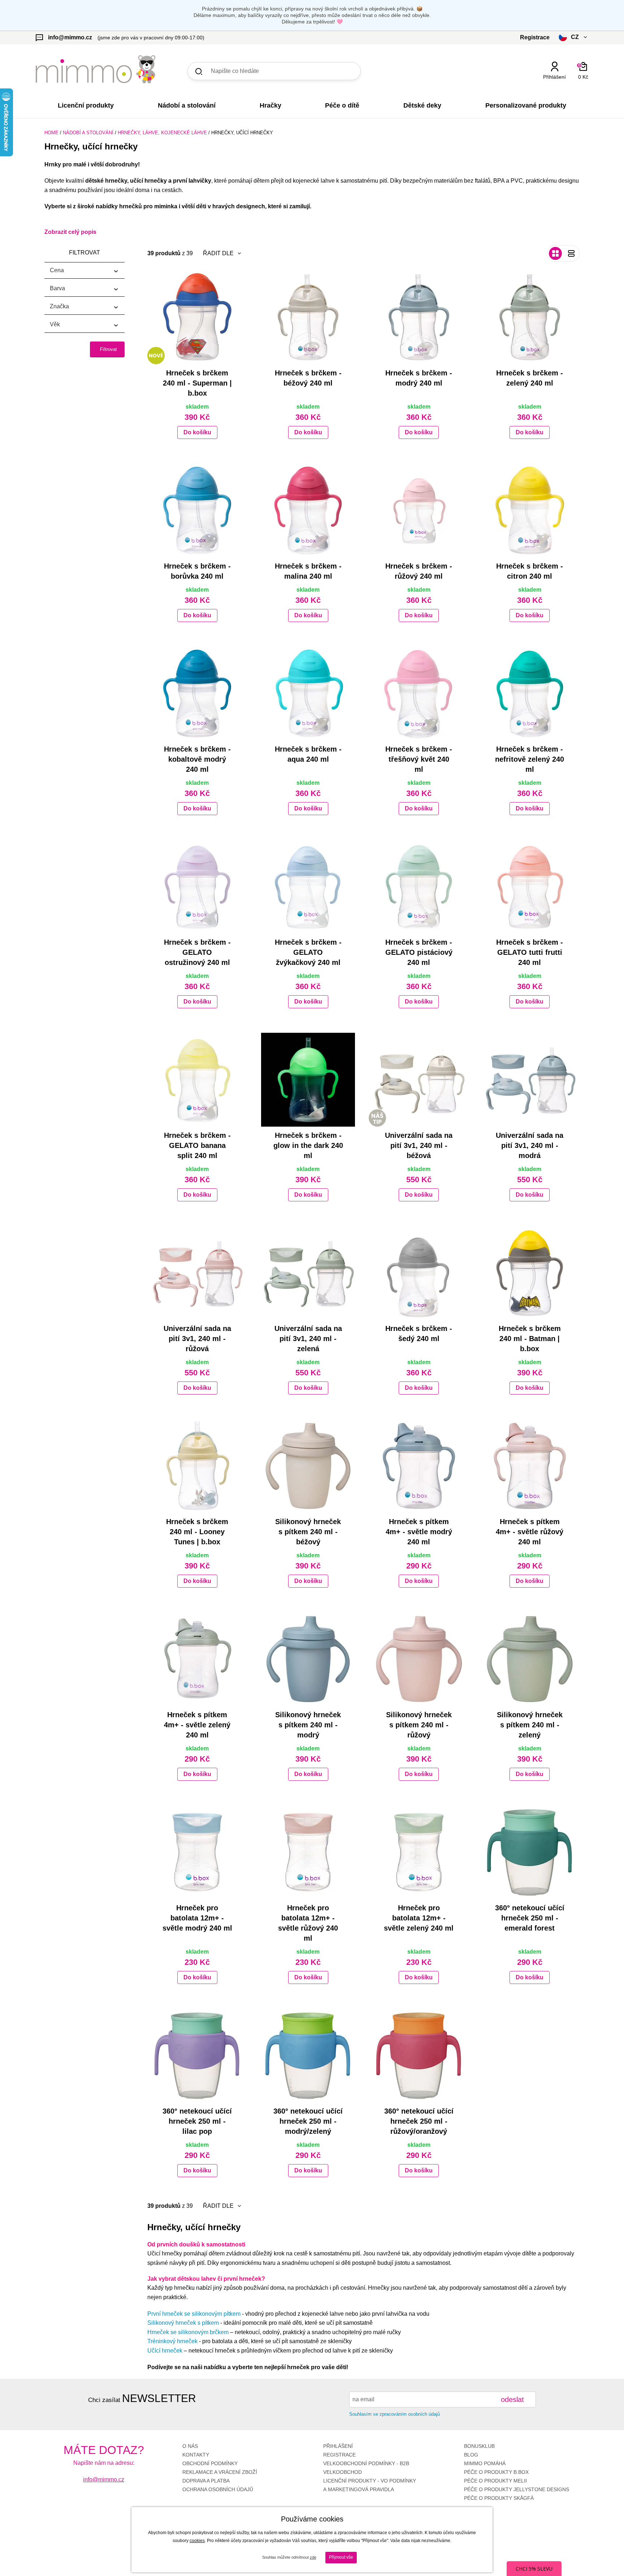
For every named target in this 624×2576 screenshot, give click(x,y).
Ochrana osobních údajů (218, 2489)
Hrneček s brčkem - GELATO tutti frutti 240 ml (530, 952)
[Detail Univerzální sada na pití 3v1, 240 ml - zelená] (308, 1273)
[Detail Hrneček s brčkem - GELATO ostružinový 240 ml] (197, 887)
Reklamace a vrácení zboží (220, 2472)
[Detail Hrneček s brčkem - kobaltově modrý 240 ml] (197, 693)
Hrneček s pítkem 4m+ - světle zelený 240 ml (197, 1725)
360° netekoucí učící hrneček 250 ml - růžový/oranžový (419, 2121)
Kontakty (196, 2455)
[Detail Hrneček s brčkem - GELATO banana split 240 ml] (197, 1080)
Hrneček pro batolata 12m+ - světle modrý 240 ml (197, 1918)
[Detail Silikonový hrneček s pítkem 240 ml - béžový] (308, 1466)
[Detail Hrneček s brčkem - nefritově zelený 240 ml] (530, 693)
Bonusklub (479, 2446)
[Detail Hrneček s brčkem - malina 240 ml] (308, 510)
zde (313, 2557)
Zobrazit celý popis (70, 232)
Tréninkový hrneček (172, 2341)
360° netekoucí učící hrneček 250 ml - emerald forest (530, 1918)
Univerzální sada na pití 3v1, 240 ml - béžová (419, 1145)
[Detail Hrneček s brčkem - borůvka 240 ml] (197, 510)
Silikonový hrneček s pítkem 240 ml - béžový (308, 1532)
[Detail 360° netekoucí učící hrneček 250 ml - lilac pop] (197, 2055)
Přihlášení (338, 2446)
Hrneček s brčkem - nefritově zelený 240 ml (530, 759)
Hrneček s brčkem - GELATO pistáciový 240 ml (419, 952)
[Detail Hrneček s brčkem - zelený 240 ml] (530, 317)
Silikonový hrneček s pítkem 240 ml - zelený (530, 1725)
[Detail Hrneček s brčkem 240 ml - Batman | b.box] (530, 1273)
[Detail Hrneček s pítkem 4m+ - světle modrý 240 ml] (419, 1466)
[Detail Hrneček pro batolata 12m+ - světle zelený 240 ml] (419, 1852)
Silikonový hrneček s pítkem (183, 2323)
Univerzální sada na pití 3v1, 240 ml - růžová (197, 1339)
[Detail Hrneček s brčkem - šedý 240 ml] (419, 1273)
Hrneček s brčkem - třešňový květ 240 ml (419, 759)
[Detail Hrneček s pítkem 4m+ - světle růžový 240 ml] (530, 1466)
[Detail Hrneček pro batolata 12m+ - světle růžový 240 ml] (308, 1852)
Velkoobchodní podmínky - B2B (366, 2463)
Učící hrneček (165, 2351)
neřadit (216, 268)
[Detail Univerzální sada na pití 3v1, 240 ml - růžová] (197, 1273)
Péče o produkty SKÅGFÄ (499, 2498)
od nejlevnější (225, 2269)
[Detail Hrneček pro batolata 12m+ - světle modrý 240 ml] (197, 1852)
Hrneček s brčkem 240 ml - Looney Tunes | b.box (197, 1532)
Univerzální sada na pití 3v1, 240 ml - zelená (308, 1339)
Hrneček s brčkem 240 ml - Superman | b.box (197, 383)
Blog (471, 2455)
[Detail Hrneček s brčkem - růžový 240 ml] (419, 510)
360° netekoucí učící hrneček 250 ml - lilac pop (197, 2121)
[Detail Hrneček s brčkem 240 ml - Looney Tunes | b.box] (197, 1466)
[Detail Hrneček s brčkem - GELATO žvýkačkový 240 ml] (308, 887)
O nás (190, 2446)
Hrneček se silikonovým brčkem (188, 2332)
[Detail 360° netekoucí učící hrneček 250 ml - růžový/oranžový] (419, 2055)
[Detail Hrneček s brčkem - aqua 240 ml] (308, 693)
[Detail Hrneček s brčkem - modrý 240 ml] (419, 317)
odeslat (512, 2399)
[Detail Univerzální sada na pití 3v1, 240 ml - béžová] (419, 1080)
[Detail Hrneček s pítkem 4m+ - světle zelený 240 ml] (197, 1659)
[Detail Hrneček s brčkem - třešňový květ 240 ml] (419, 693)
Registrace (339, 2455)
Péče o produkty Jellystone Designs (517, 2489)
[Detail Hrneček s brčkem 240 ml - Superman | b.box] (197, 317)
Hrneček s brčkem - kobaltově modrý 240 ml (197, 759)
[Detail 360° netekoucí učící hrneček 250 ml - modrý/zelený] (308, 2055)
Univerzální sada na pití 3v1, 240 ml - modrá (530, 1145)
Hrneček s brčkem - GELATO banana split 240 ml (197, 1145)
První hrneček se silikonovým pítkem (194, 2314)
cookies (197, 2541)
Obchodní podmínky (210, 2463)
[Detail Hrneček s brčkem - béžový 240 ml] (308, 317)
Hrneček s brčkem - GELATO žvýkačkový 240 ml (308, 952)
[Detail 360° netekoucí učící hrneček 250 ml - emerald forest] (530, 1852)
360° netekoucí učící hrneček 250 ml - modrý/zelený (308, 2121)
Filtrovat (109, 349)
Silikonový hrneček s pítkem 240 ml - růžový (419, 1725)
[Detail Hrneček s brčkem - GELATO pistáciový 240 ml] (419, 887)
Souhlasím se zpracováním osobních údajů (395, 2414)
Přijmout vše (341, 2557)
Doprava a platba (206, 2481)
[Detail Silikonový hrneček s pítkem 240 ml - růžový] (419, 1659)
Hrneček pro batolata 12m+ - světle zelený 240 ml (419, 1918)
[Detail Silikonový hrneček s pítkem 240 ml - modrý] (308, 1659)
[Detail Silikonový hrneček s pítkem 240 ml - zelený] (530, 1659)
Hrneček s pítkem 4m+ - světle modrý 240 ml (419, 1532)
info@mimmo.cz (104, 2479)
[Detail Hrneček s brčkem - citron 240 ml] (530, 510)
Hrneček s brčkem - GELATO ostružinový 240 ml (197, 952)
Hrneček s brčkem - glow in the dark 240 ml (308, 1145)
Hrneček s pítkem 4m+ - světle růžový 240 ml (530, 1532)
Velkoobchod (343, 2472)
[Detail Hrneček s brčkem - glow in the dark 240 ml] (308, 1080)
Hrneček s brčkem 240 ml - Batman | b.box (530, 1339)
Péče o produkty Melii (495, 2481)
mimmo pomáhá (485, 2463)
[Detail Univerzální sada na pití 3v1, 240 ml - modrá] (530, 1080)
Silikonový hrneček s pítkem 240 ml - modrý (308, 1725)
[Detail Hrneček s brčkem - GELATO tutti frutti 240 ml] (530, 887)
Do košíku (197, 432)
